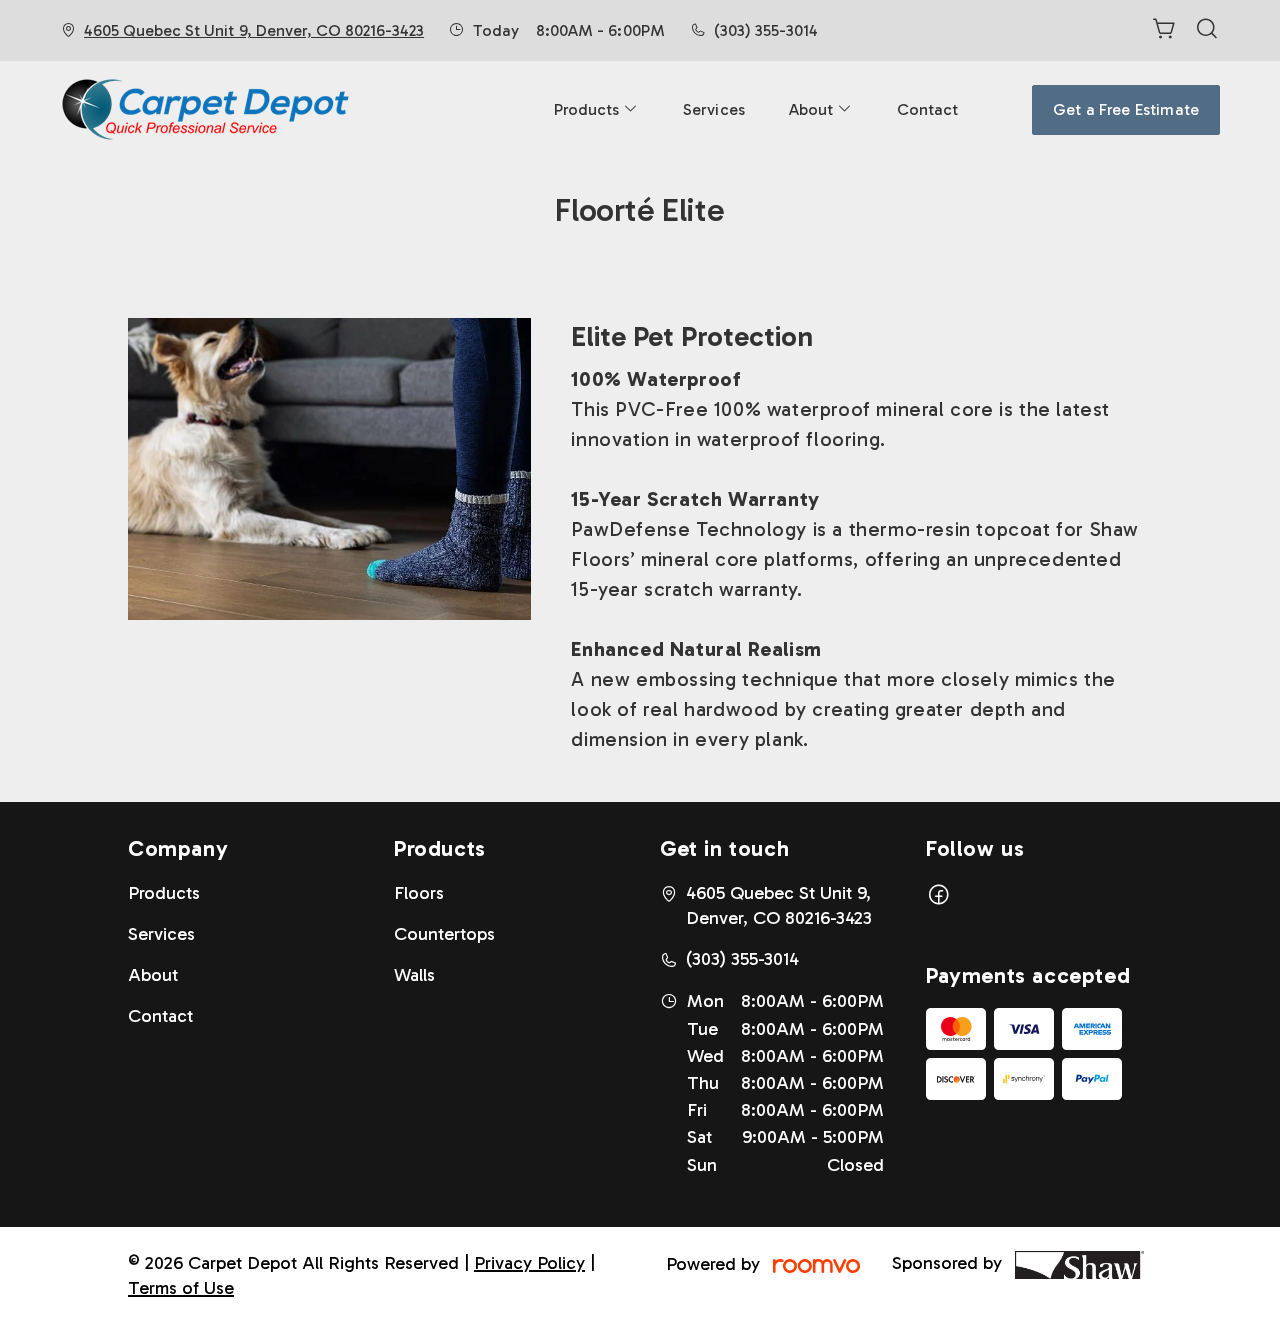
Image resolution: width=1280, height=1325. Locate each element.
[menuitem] (596, 109)
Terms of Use (181, 1288)
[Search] (1207, 31)
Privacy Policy (529, 1263)
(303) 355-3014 (766, 30)
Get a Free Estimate (1126, 109)
